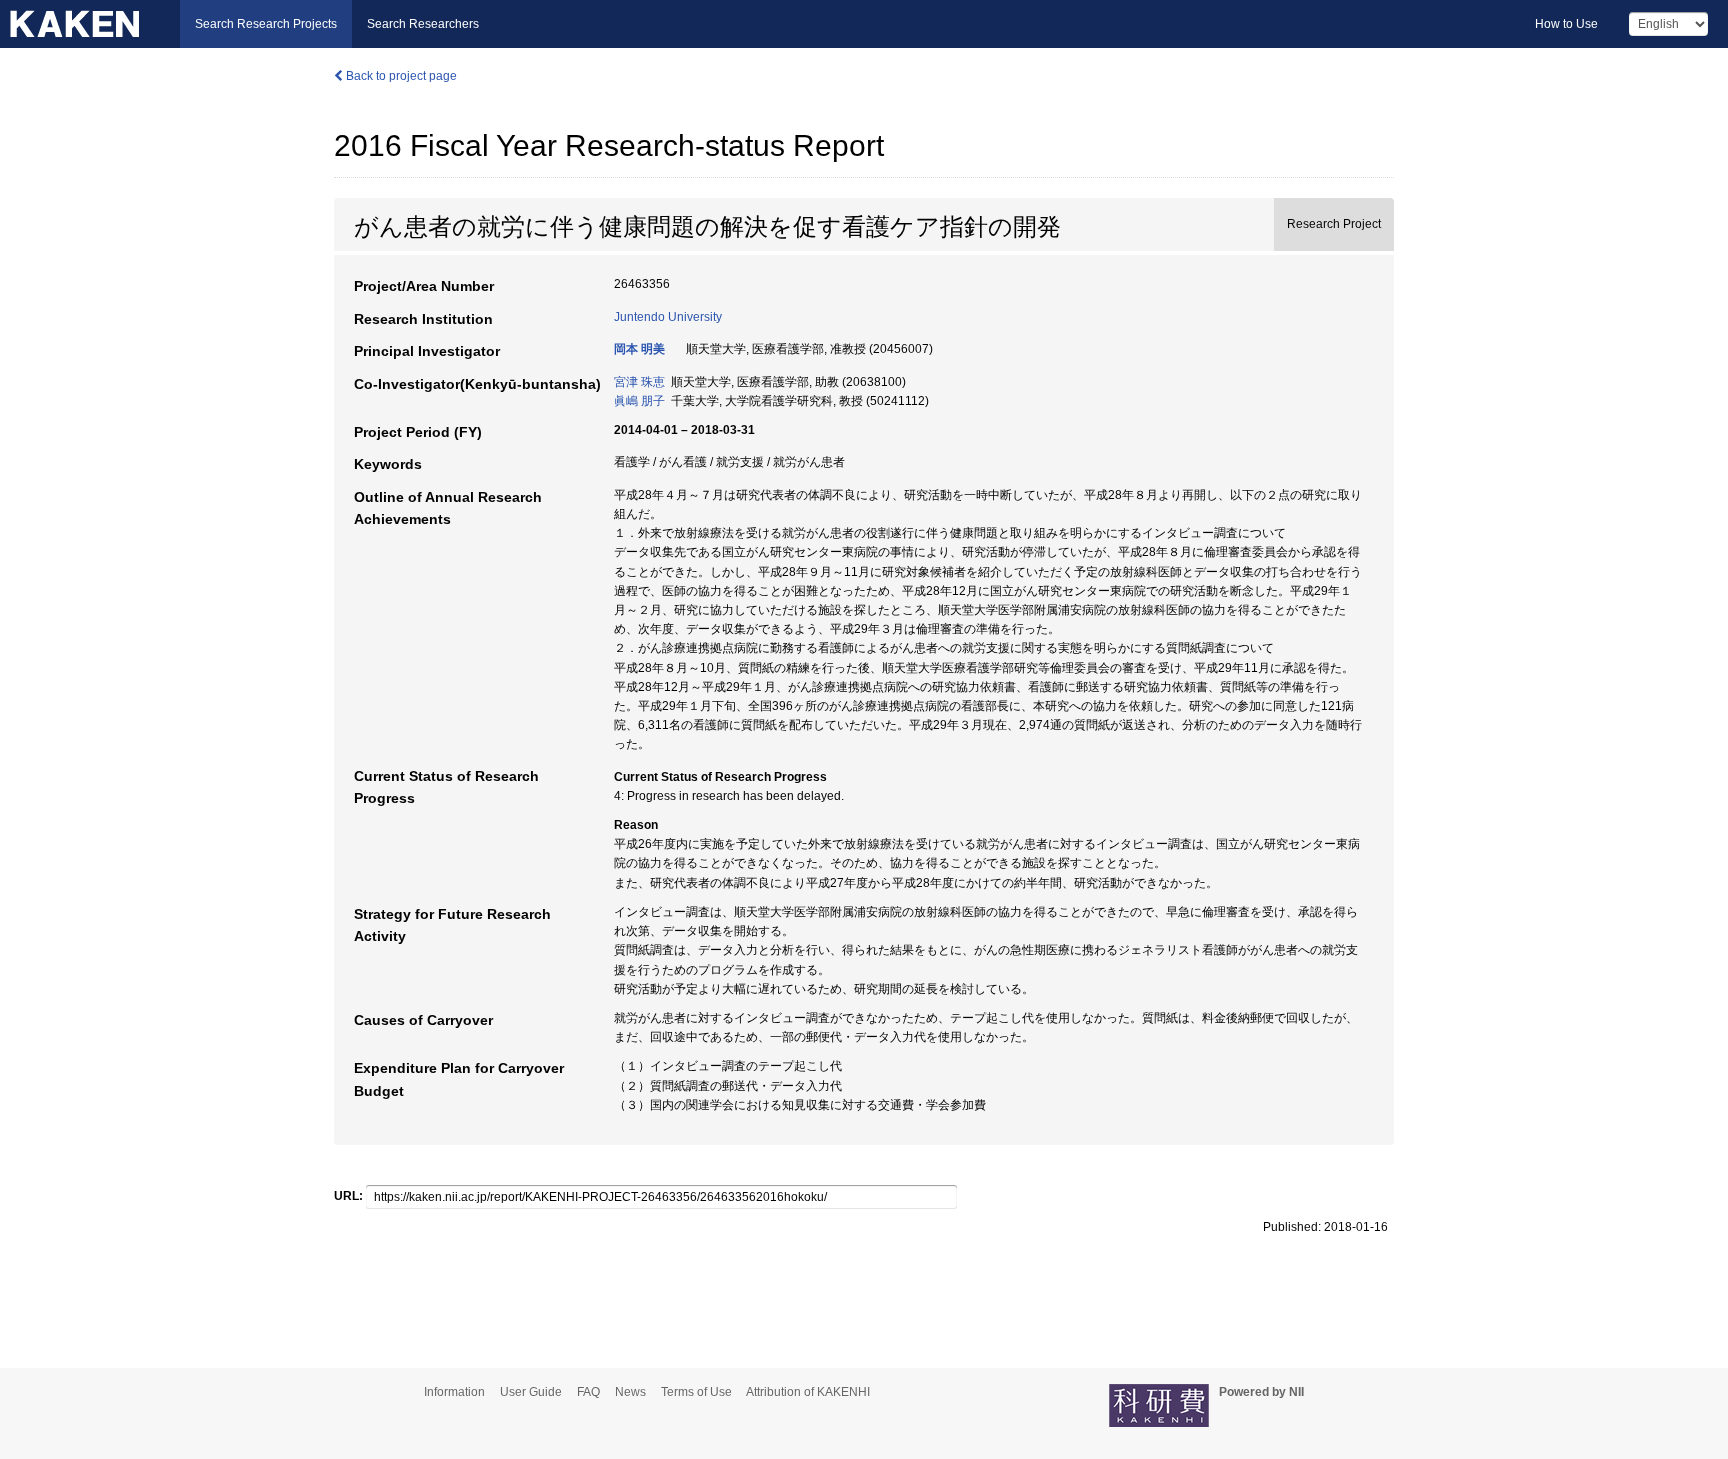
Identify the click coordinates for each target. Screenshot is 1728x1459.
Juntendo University (668, 317)
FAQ (588, 1392)
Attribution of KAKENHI (808, 1392)
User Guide (531, 1392)
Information (454, 1392)
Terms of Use (696, 1392)
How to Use (1566, 24)
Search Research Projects (266, 24)
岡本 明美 (639, 349)
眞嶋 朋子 (639, 401)
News (630, 1392)
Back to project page (400, 76)
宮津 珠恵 (639, 382)
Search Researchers (423, 24)
